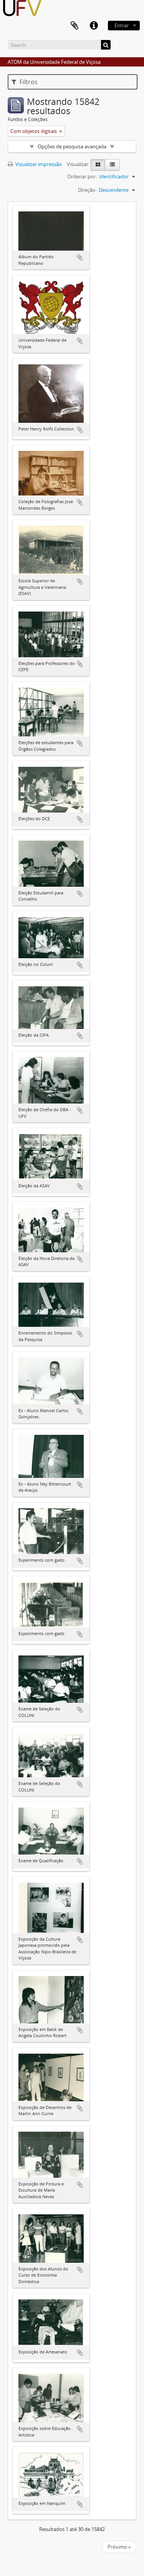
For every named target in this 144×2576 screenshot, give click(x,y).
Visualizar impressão (38, 164)
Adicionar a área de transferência (80, 258)
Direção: (87, 190)
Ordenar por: (82, 176)
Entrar (122, 25)
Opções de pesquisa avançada (72, 146)
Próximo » (119, 2547)
